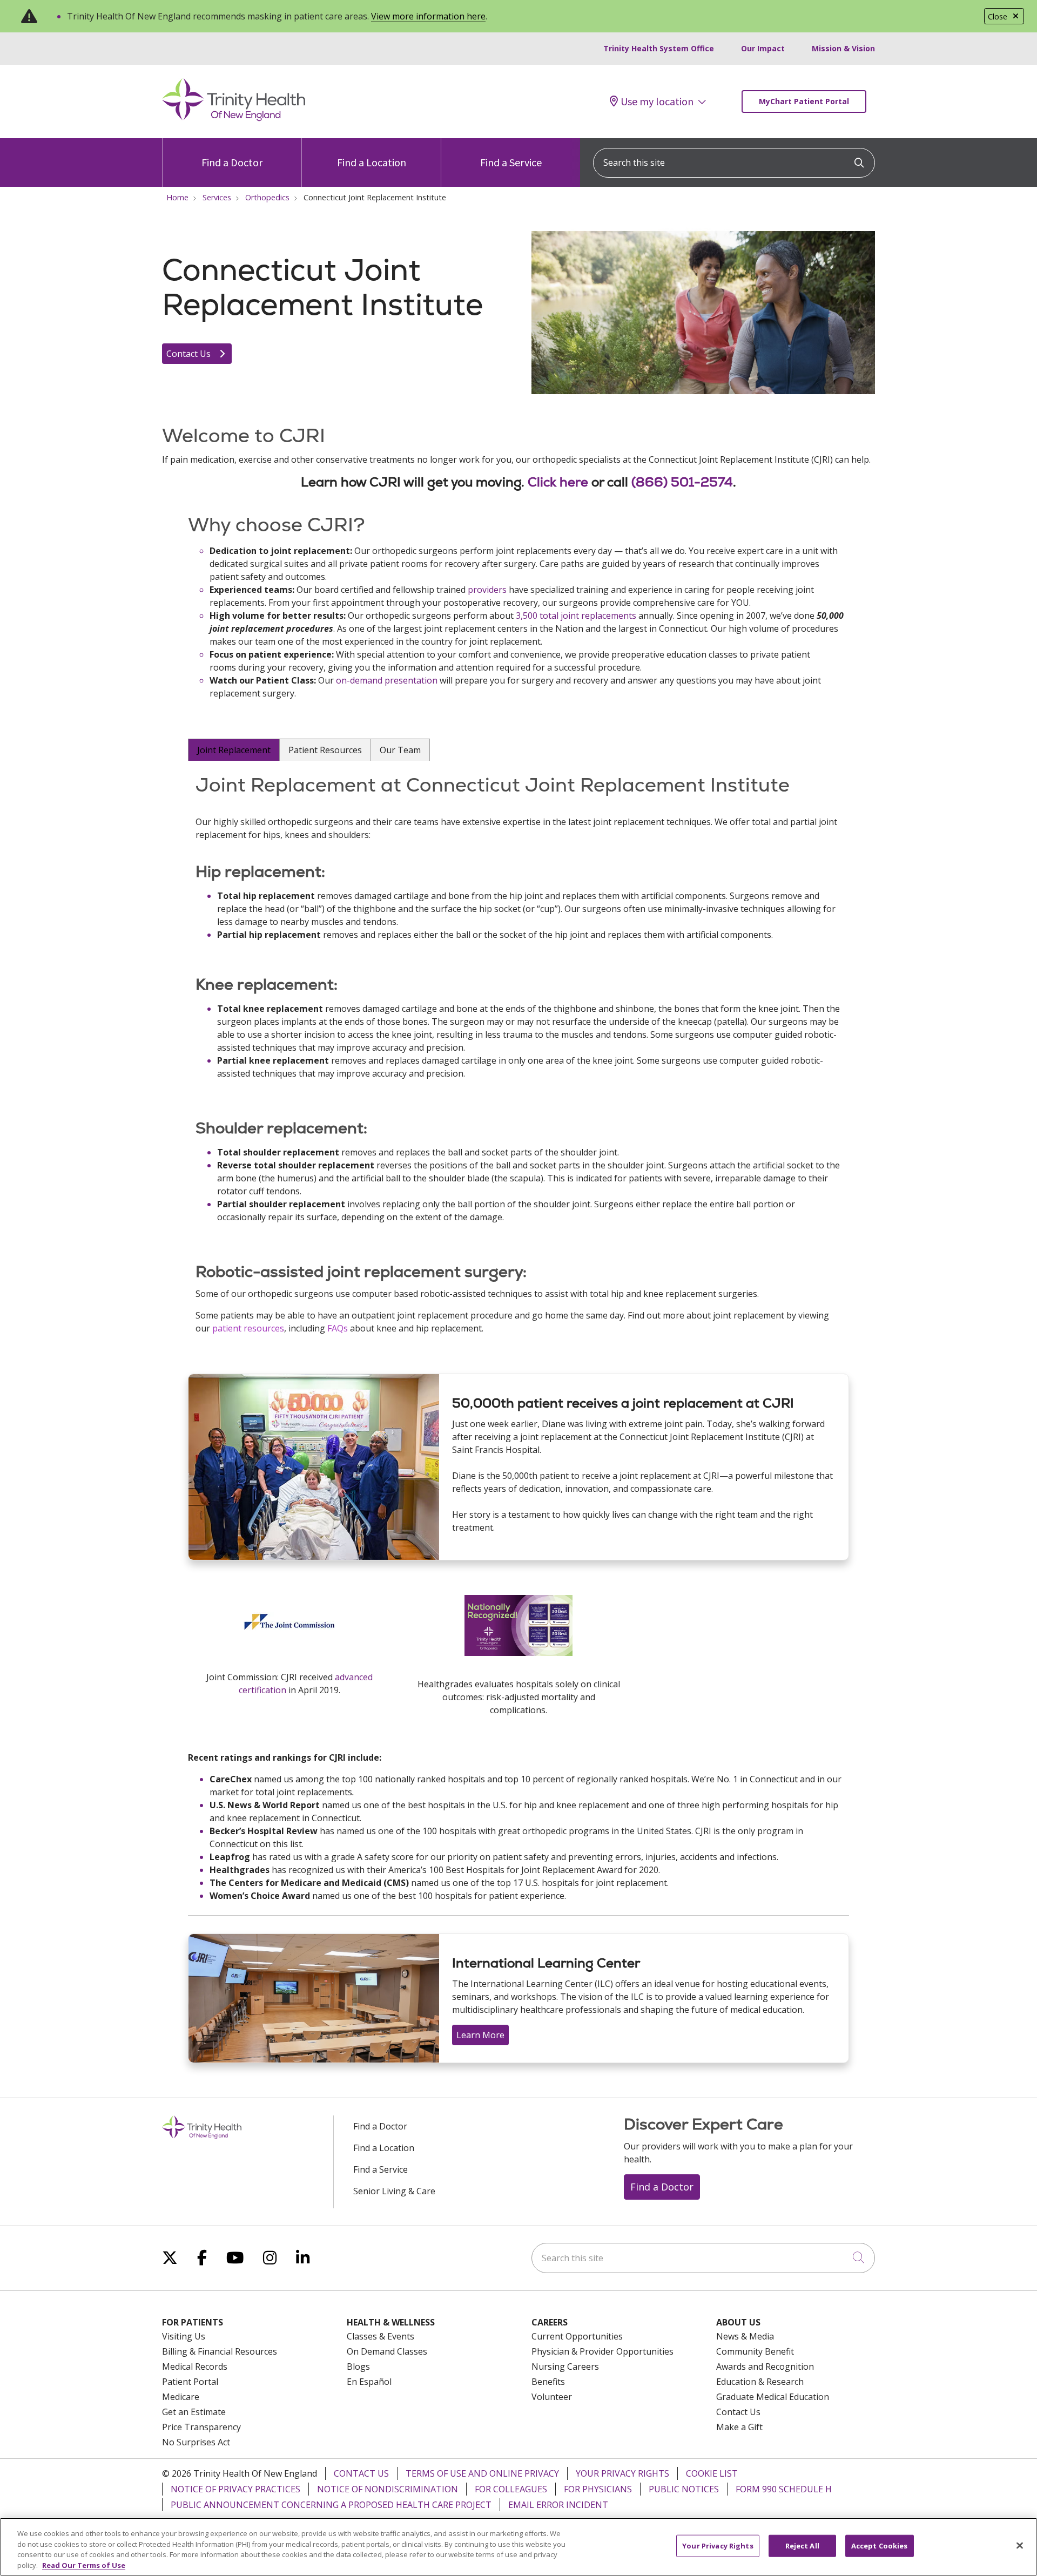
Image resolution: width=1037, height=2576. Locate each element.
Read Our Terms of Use (84, 2565)
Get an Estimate (194, 2412)
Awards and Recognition (765, 2367)
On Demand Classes (387, 2351)
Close (998, 16)
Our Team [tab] (400, 750)
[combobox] (734, 163)
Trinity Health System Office (659, 48)
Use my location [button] (657, 102)
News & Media (745, 2336)
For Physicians (598, 2489)
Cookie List (712, 2473)
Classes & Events (381, 2336)
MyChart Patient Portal (804, 101)
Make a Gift (739, 2427)
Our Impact (763, 48)
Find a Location (372, 162)
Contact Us (190, 354)
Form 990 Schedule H (784, 2489)
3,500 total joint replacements (576, 616)
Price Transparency (201, 2427)
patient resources (248, 1328)
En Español (369, 2382)
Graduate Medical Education (773, 2397)
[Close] (1020, 2545)
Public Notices (684, 2489)
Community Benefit (755, 2351)
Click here (558, 482)
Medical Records (195, 2367)
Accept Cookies (880, 2546)
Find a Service (511, 162)
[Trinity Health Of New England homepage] (234, 118)
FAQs (338, 1328)
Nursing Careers (565, 2367)
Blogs (358, 2367)
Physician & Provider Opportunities (602, 2351)
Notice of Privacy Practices (235, 2489)
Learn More (480, 2035)
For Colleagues (511, 2489)
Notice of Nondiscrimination (388, 2489)
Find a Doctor (232, 162)
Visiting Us (184, 2336)
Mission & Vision (843, 48)
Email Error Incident (558, 2505)
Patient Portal (190, 2382)
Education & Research (760, 2382)
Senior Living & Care (394, 2191)
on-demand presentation (387, 680)
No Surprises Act (196, 2442)
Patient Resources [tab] (325, 750)
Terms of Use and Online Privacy (482, 2473)
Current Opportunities (577, 2336)
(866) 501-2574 (682, 482)
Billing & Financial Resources (220, 2351)
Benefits (548, 2382)
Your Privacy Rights (622, 2473)
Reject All (802, 2546)
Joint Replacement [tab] (234, 750)
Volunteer (552, 2397)
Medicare (181, 2397)
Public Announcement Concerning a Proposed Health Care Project (331, 2505)
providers (487, 590)
